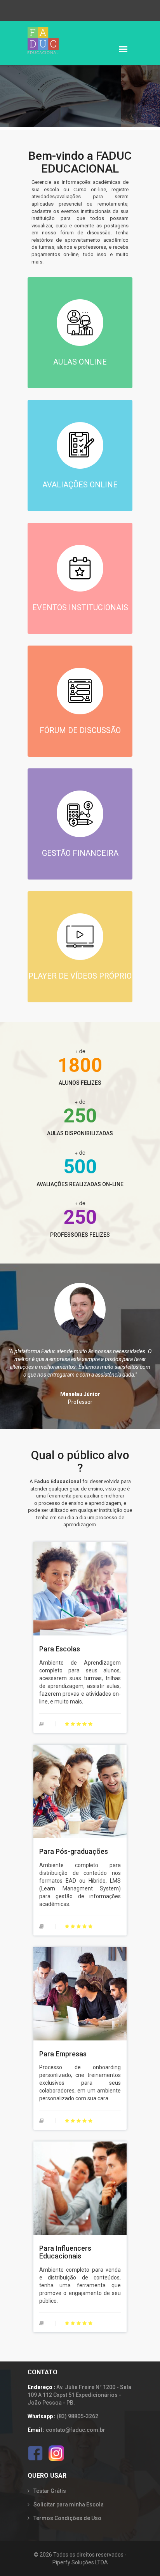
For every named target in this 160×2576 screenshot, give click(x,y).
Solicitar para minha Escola (69, 2504)
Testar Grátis (50, 2491)
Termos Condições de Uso (67, 2518)
